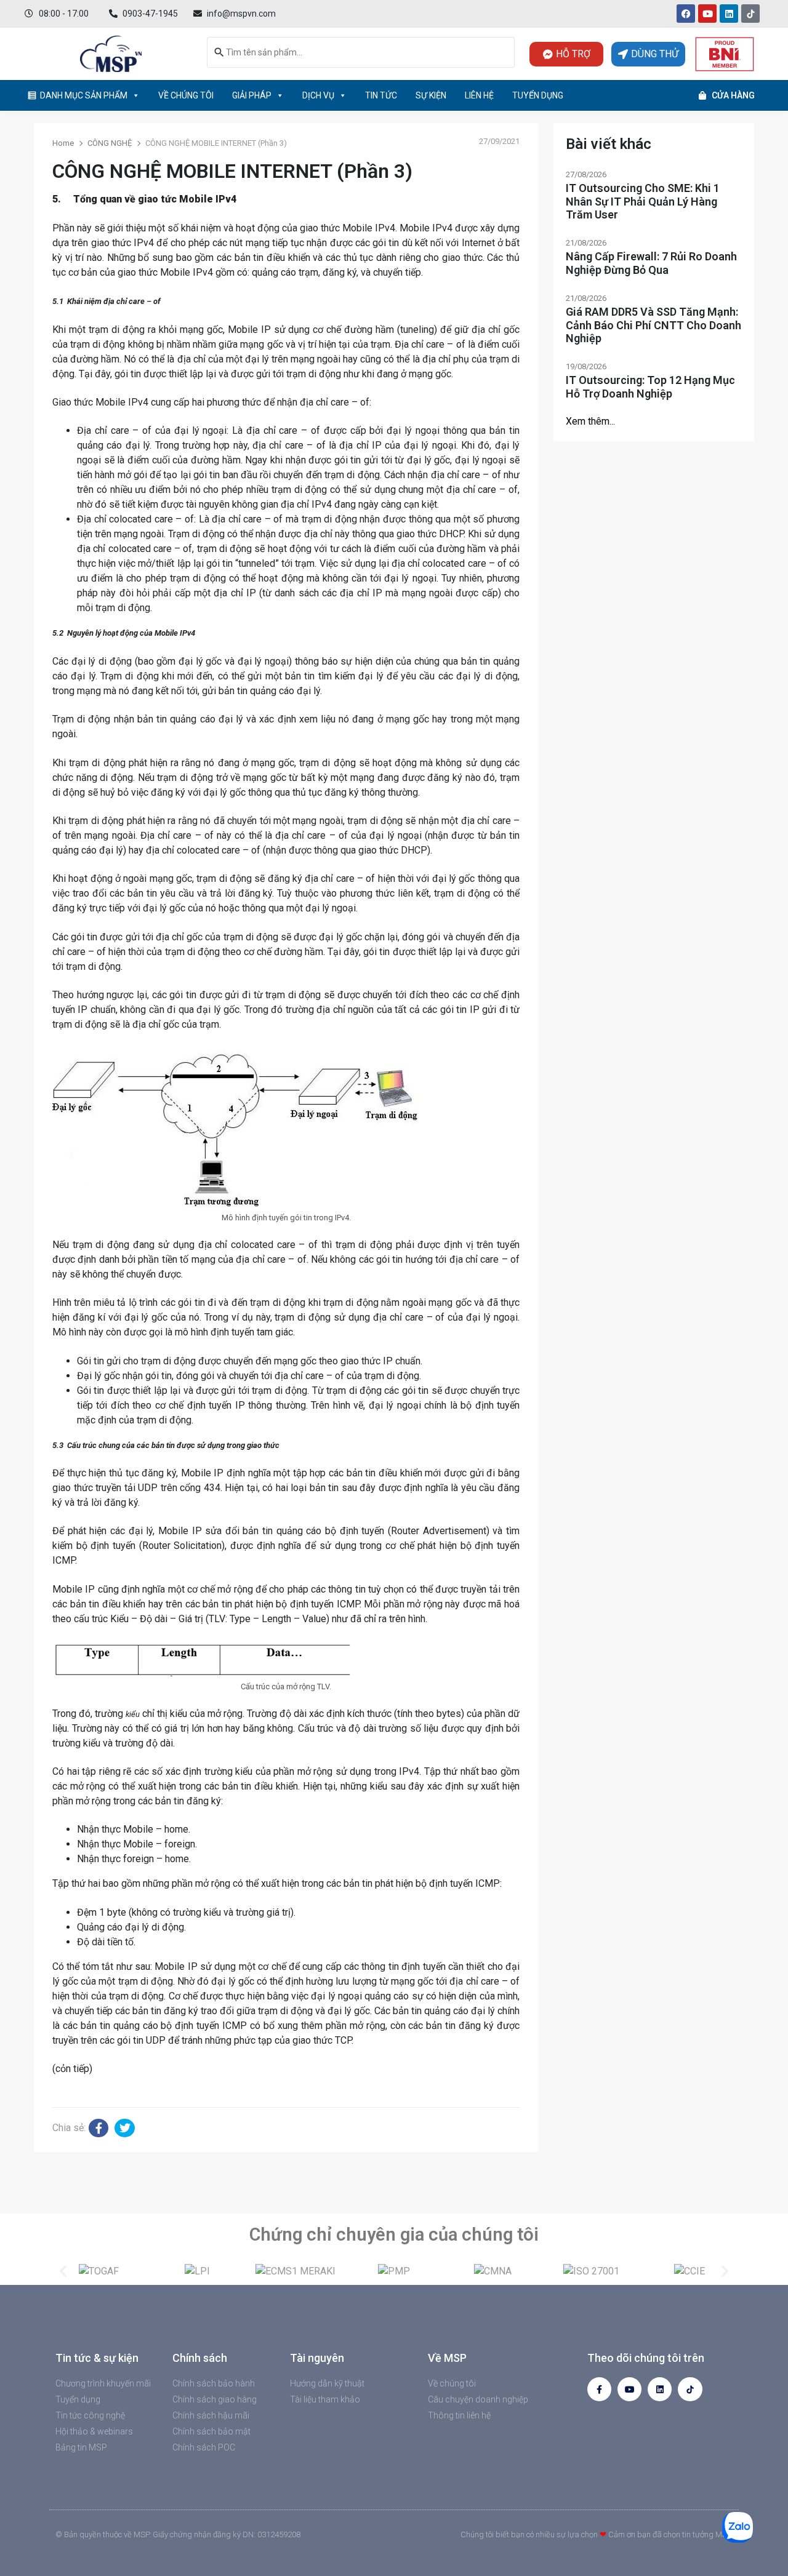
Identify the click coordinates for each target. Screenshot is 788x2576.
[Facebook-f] (599, 2389)
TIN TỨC (381, 95)
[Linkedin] (729, 14)
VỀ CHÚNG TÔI (186, 95)
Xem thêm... (590, 421)
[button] (63, 2271)
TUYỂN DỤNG (538, 95)
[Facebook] (686, 14)
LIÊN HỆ (479, 95)
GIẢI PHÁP (252, 95)
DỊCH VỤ (318, 95)
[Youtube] (707, 14)
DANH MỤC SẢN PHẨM (84, 95)
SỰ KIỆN (431, 95)
